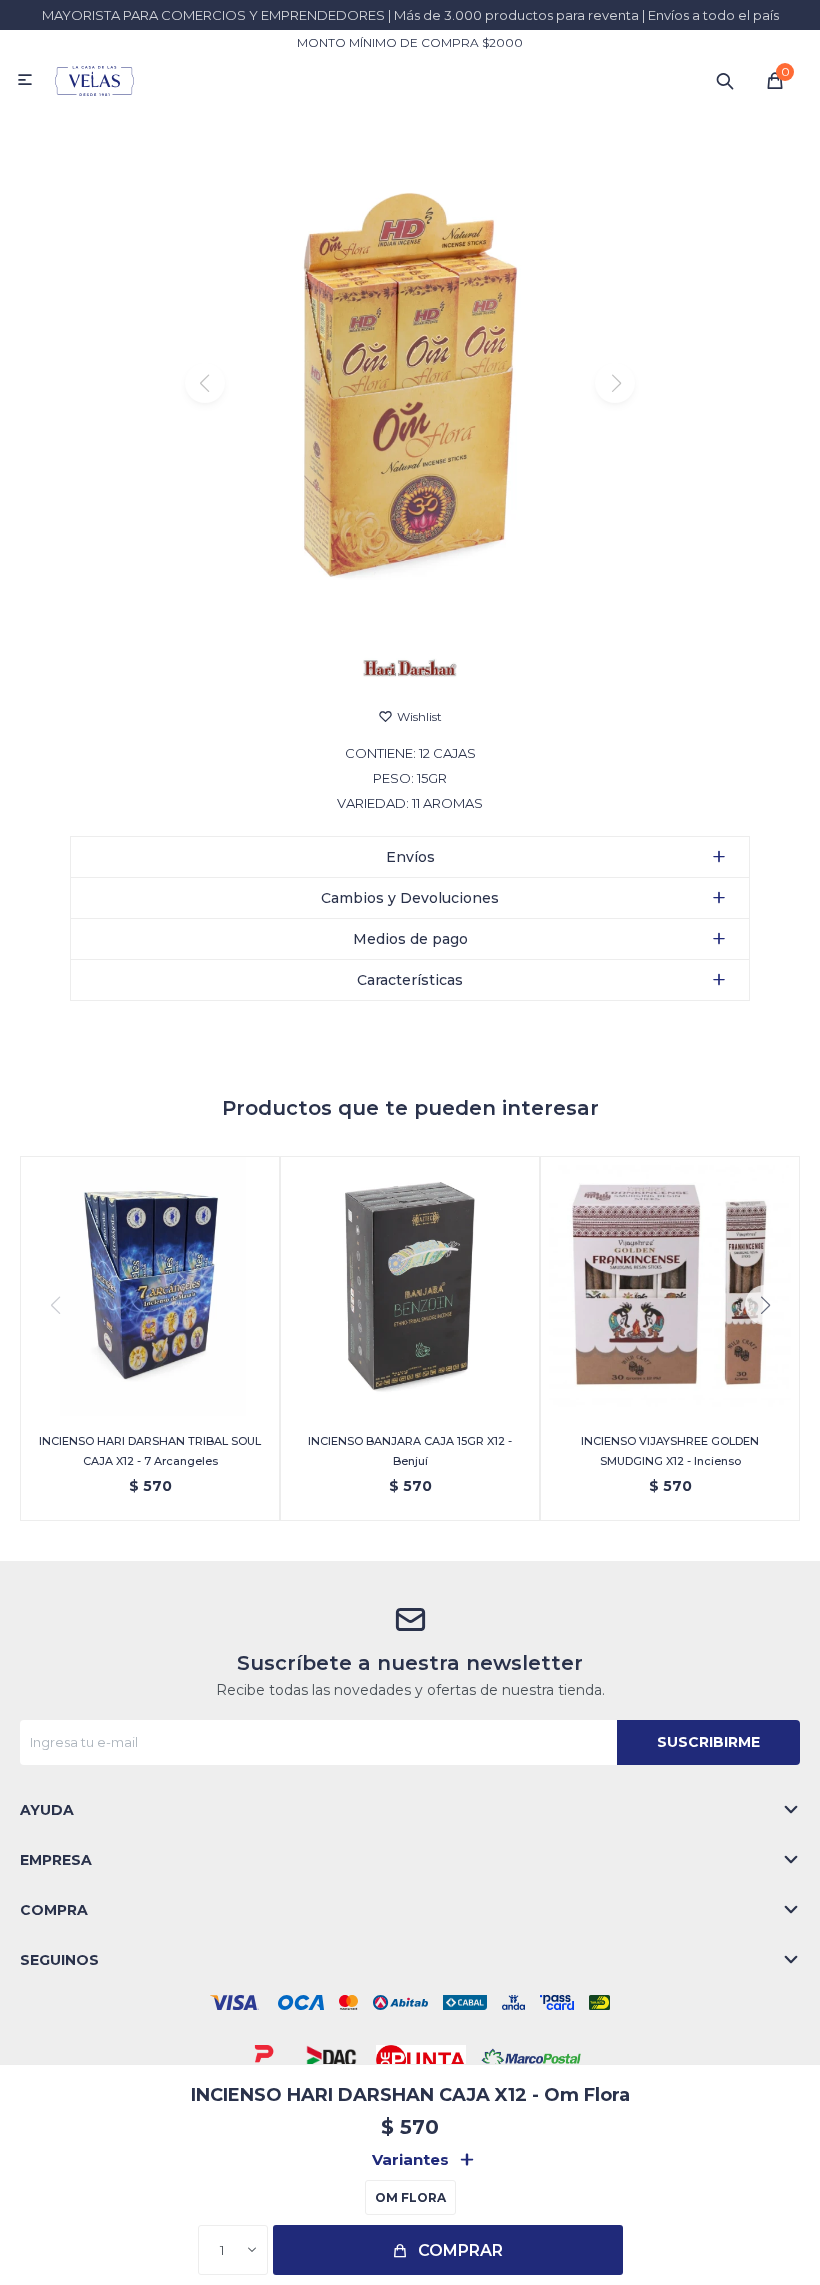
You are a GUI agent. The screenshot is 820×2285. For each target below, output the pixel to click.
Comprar (460, 2250)
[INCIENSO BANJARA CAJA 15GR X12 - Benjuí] (410, 1286)
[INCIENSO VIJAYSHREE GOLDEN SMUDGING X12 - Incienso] (670, 1286)
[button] (725, 80)
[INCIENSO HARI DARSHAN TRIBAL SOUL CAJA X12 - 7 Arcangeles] (150, 1286)
